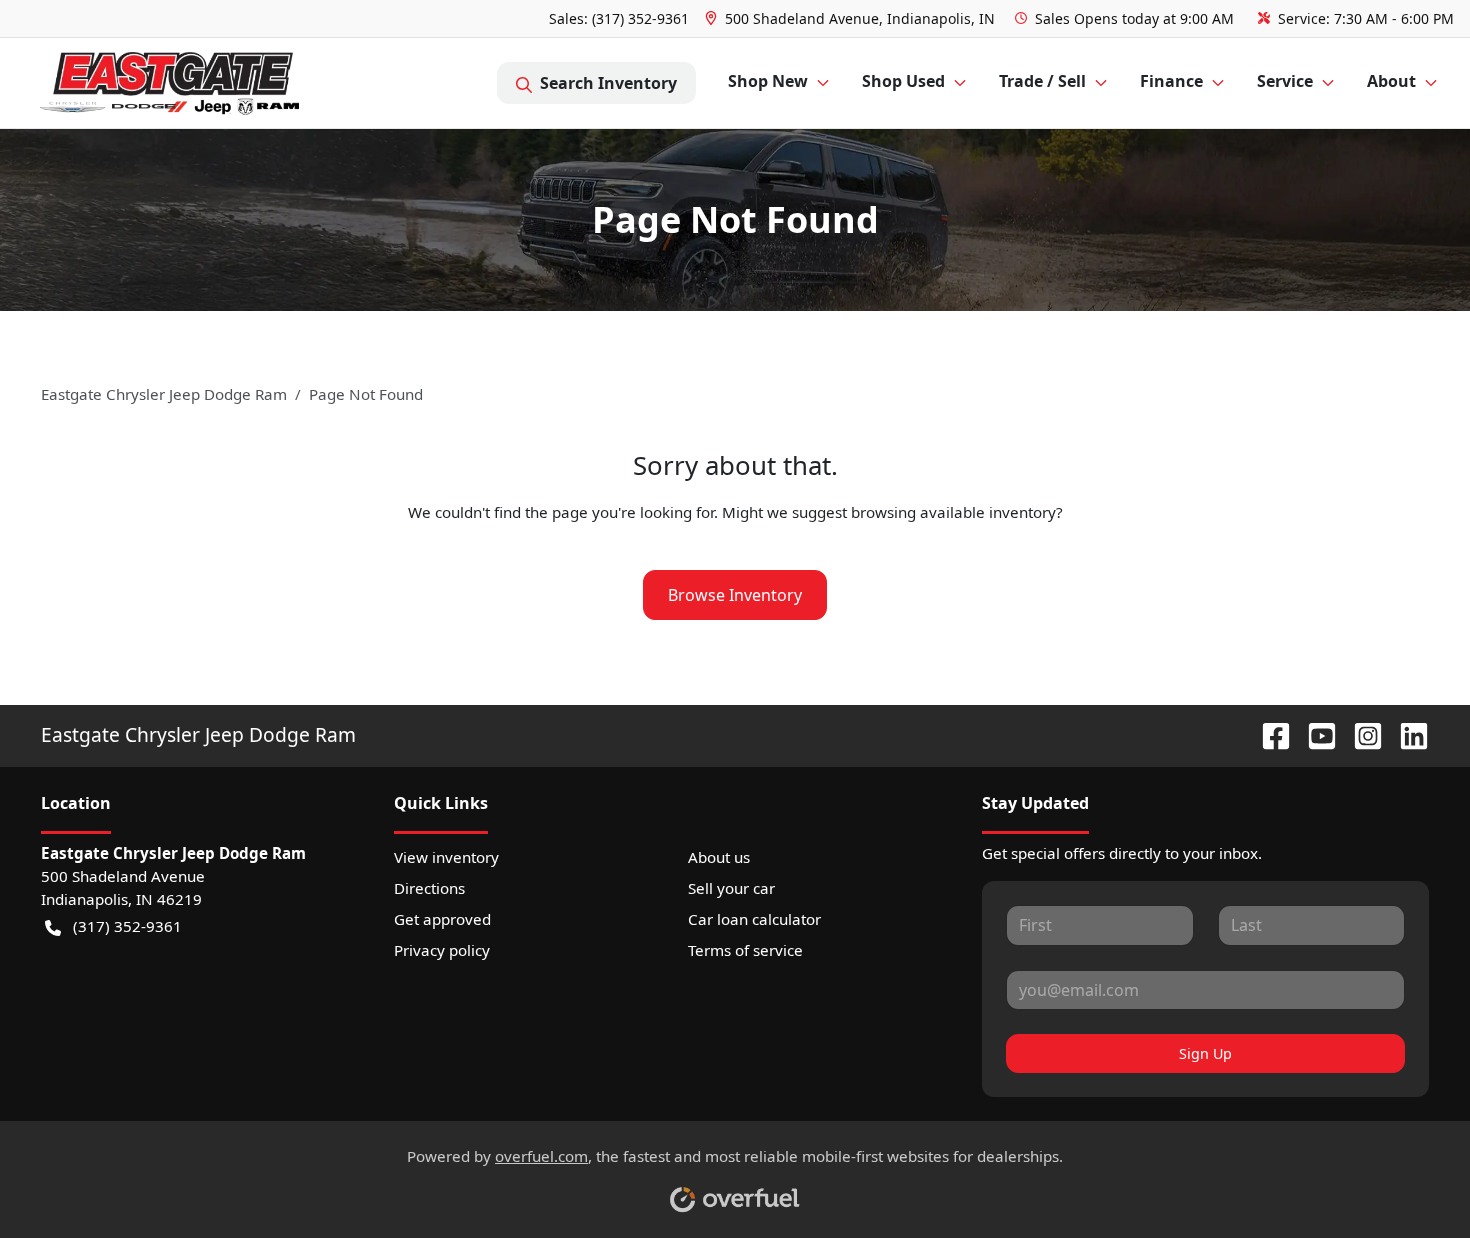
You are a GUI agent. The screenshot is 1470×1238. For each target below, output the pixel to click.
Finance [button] (1171, 81)
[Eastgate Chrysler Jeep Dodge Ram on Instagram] (1360, 734)
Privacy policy (442, 950)
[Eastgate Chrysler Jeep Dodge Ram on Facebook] (1268, 734)
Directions (429, 888)
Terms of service (745, 950)
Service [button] (1285, 81)
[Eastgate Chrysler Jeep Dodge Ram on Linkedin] (1406, 734)
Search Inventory (608, 83)
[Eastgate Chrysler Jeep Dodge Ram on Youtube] (1314, 734)
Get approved (442, 919)
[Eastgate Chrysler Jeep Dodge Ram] (169, 83)
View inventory (446, 857)
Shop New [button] (768, 81)
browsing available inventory (953, 512)
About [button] (1391, 81)
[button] (852, 18)
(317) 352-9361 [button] (127, 926)
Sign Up (1205, 1053)
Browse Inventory (735, 595)
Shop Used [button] (903, 81)
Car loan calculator (754, 919)
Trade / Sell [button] (1042, 81)
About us (719, 857)
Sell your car (731, 888)
